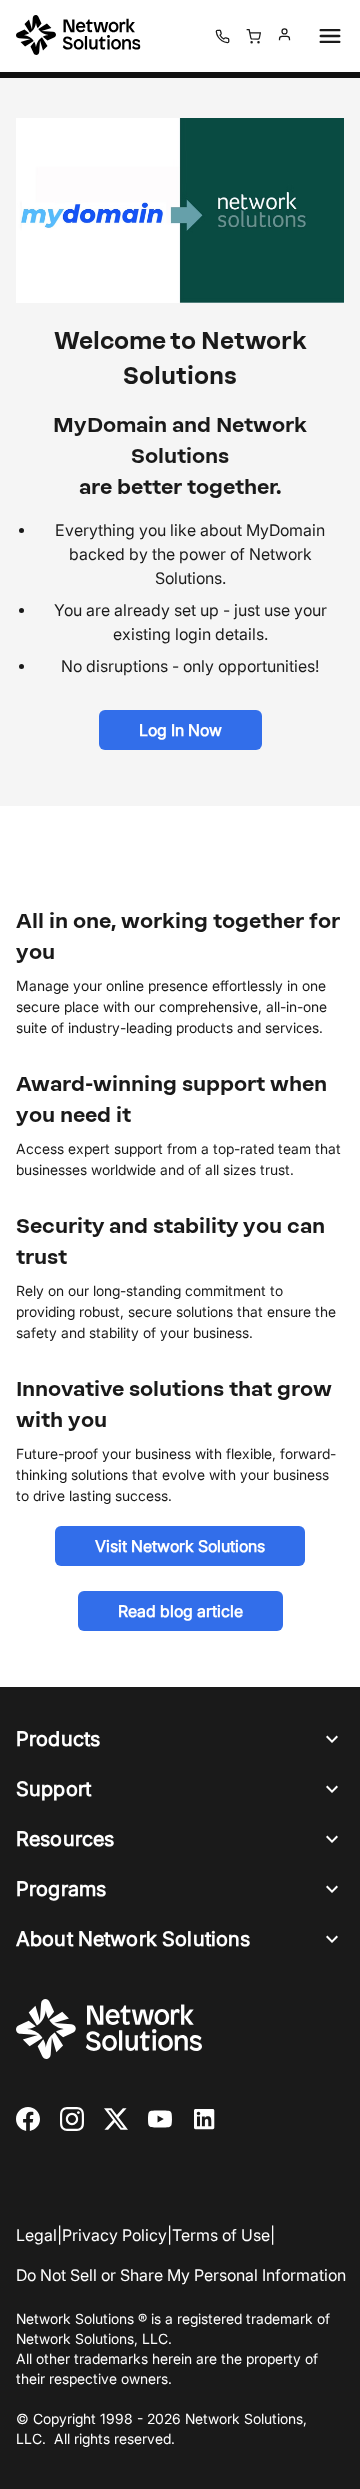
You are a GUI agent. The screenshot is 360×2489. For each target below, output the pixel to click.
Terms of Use (221, 2235)
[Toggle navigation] (326, 36)
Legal (36, 2235)
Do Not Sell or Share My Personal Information (181, 2275)
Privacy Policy (114, 2235)
